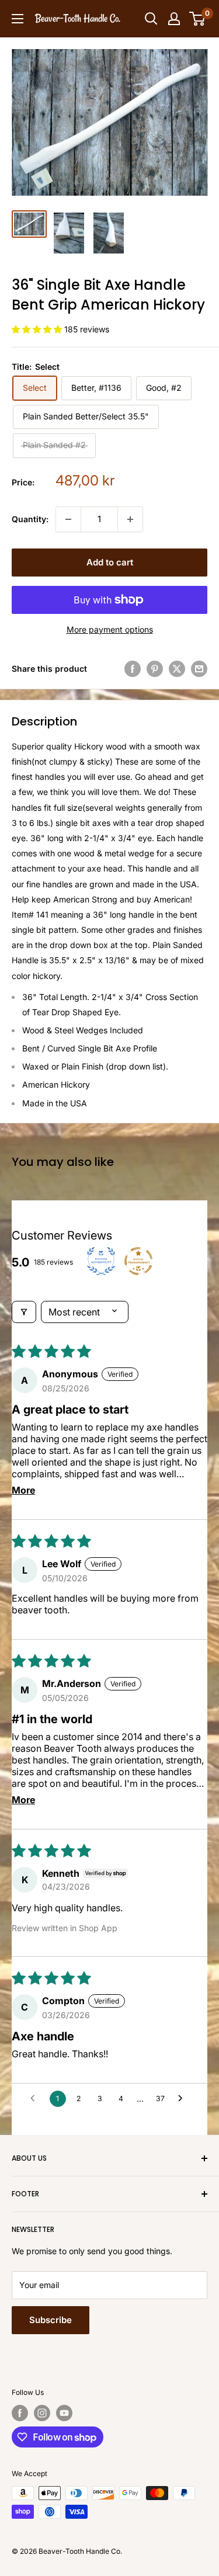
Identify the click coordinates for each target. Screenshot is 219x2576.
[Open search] (151, 19)
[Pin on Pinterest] (155, 669)
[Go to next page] (183, 2099)
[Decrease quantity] (68, 519)
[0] (198, 19)
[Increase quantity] (130, 519)
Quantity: (30, 519)
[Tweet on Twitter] (177, 669)
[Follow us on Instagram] (42, 2413)
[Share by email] (199, 669)
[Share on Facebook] (133, 669)
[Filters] (24, 1312)
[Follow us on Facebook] (20, 2413)
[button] (38, 329)
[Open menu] (18, 19)
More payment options (110, 629)
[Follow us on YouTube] (64, 2413)
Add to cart (110, 562)
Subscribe (51, 2320)
